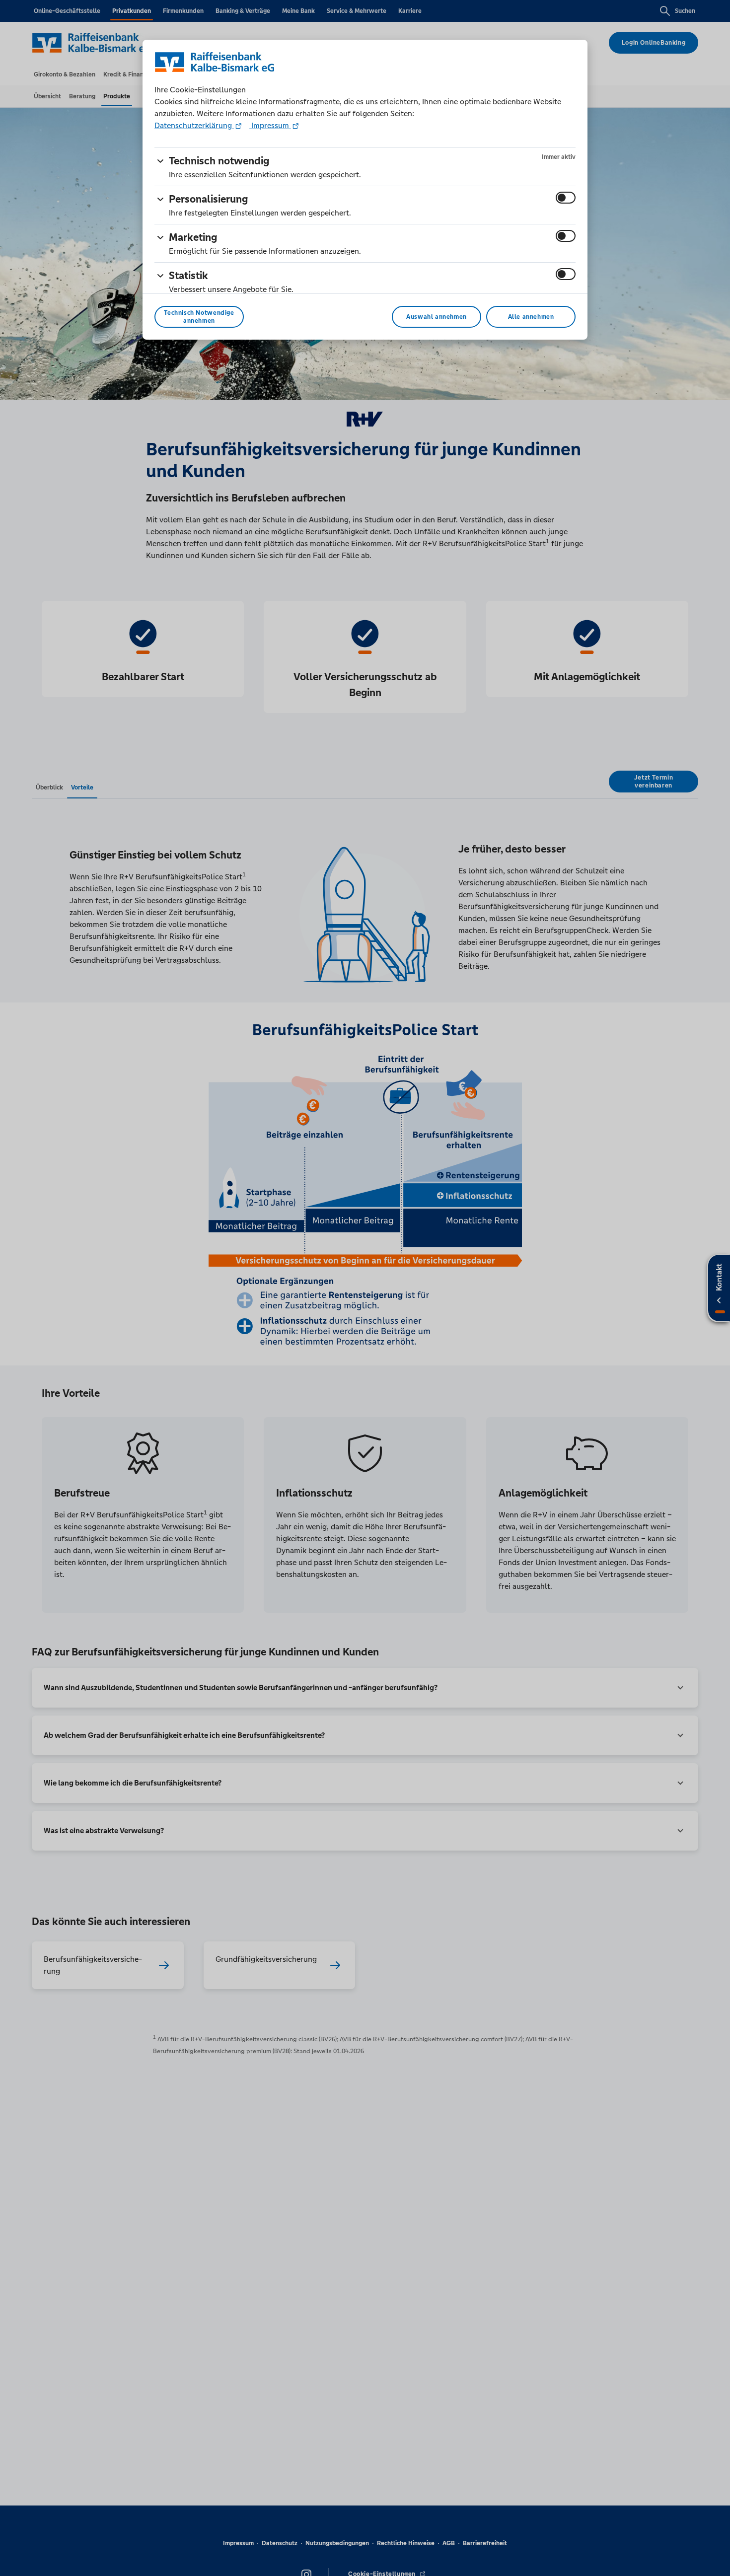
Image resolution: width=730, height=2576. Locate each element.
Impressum (270, 125)
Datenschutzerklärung (194, 125)
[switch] (566, 198)
